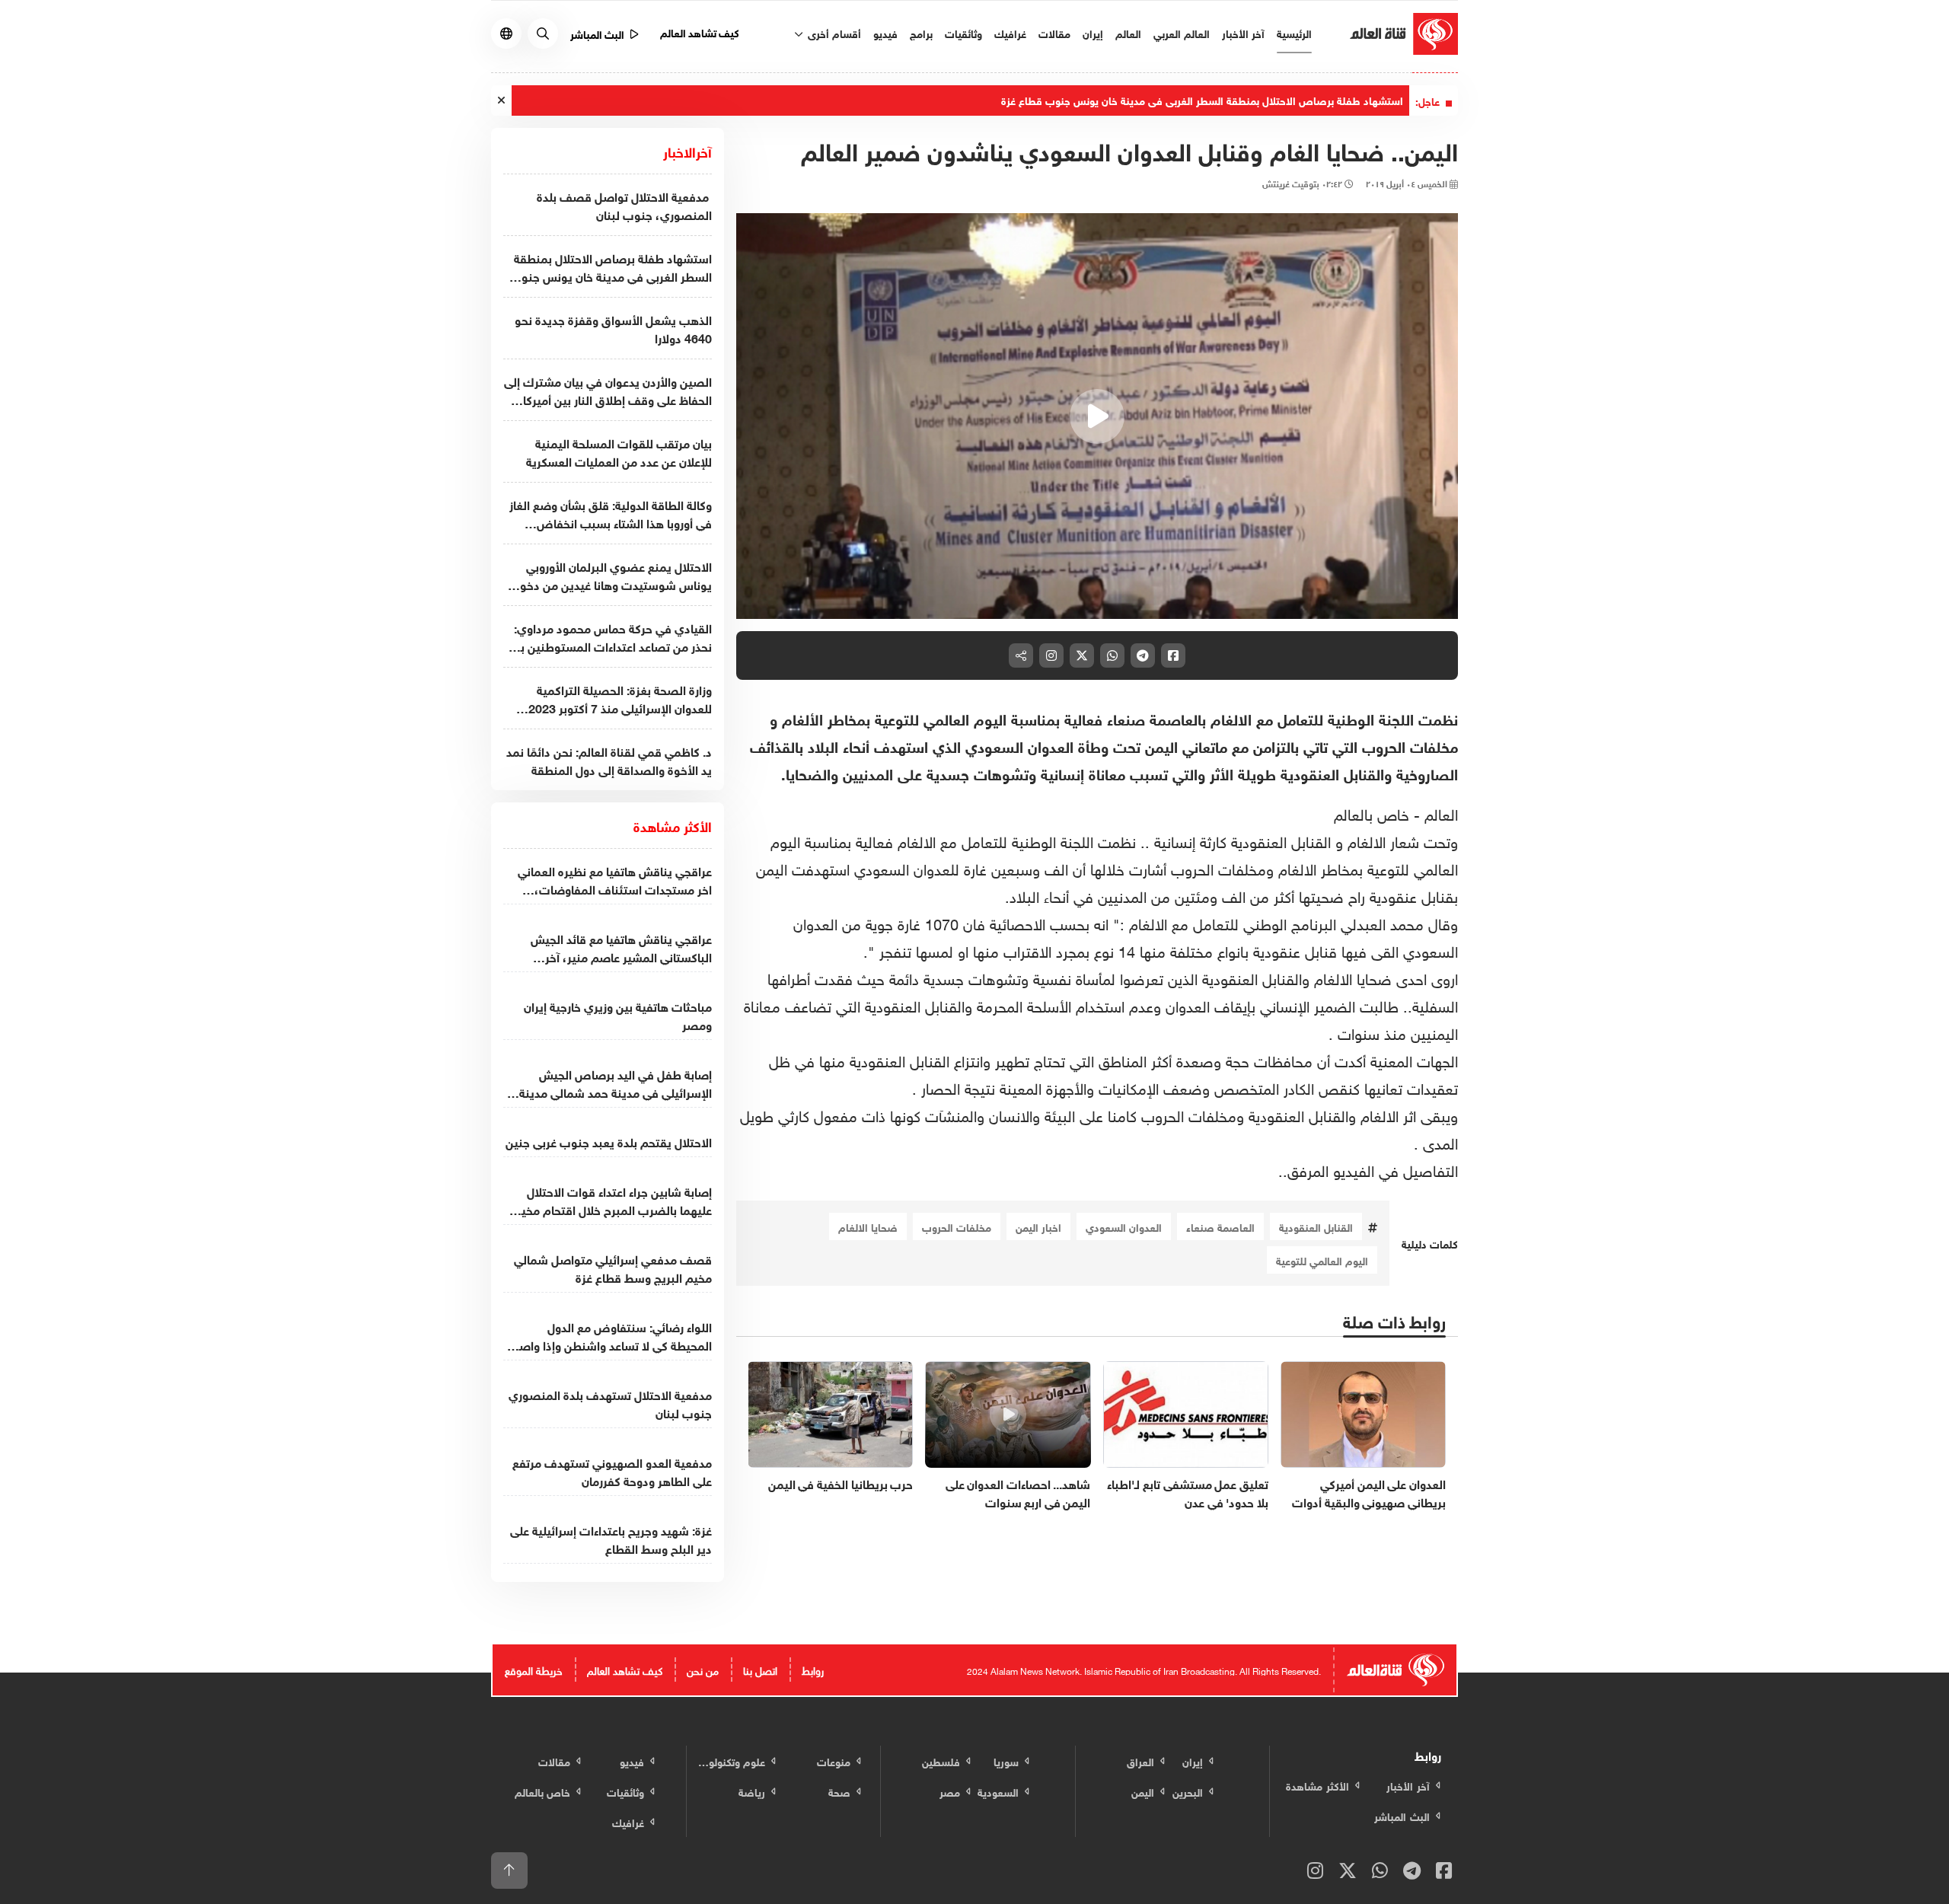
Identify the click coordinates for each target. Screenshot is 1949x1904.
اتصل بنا (760, 1669)
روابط (813, 1669)
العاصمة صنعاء (1220, 1226)
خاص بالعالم (1372, 812)
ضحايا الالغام (868, 1226)
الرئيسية (1294, 32)
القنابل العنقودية (1316, 1226)
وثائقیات (963, 32)
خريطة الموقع (534, 1669)
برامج (921, 32)
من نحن (703, 1669)
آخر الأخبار (1243, 32)
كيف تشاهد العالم (700, 32)
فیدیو (885, 32)
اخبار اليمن (1038, 1226)
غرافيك (1010, 32)
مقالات (1054, 32)
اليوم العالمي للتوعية (1322, 1260)
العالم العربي (1182, 32)
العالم (1128, 32)
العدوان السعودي (1124, 1226)
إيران (1093, 32)
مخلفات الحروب (957, 1226)
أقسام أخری (833, 32)
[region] (1097, 416)
